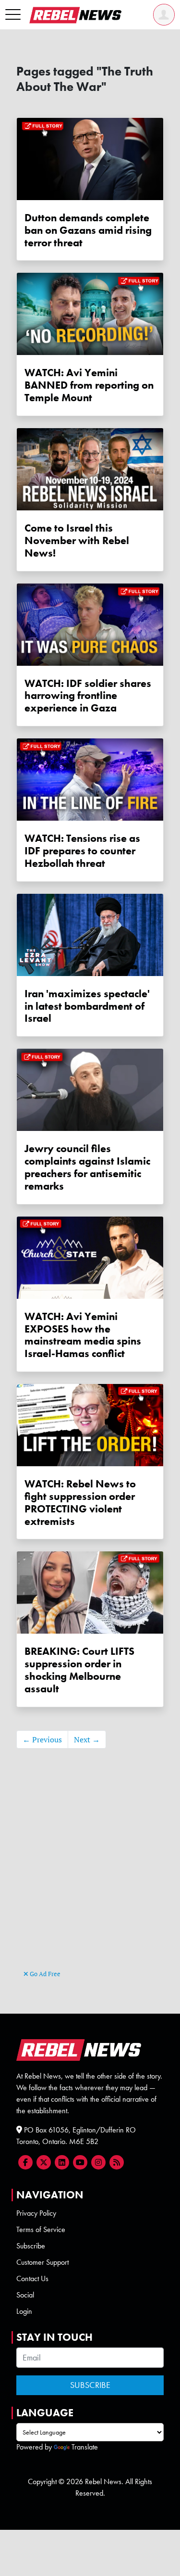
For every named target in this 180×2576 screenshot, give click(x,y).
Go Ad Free (44, 1974)
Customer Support (42, 2262)
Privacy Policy (36, 2213)
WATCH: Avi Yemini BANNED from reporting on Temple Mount (89, 385)
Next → (87, 1739)
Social (25, 2295)
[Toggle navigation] (13, 15)
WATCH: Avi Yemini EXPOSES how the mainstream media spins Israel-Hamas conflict (83, 1335)
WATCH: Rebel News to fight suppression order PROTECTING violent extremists (80, 1502)
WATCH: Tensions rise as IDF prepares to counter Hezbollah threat (82, 851)
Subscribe (31, 2246)
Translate (85, 2447)
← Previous (42, 1739)
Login (24, 2311)
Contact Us (32, 2278)
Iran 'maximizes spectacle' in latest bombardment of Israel (87, 1006)
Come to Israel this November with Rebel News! (77, 540)
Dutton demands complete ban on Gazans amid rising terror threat (88, 230)
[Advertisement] (90, 1873)
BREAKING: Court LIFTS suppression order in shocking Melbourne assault (79, 1670)
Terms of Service (41, 2229)
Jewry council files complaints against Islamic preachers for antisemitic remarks (87, 1167)
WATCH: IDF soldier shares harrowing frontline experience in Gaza (88, 696)
